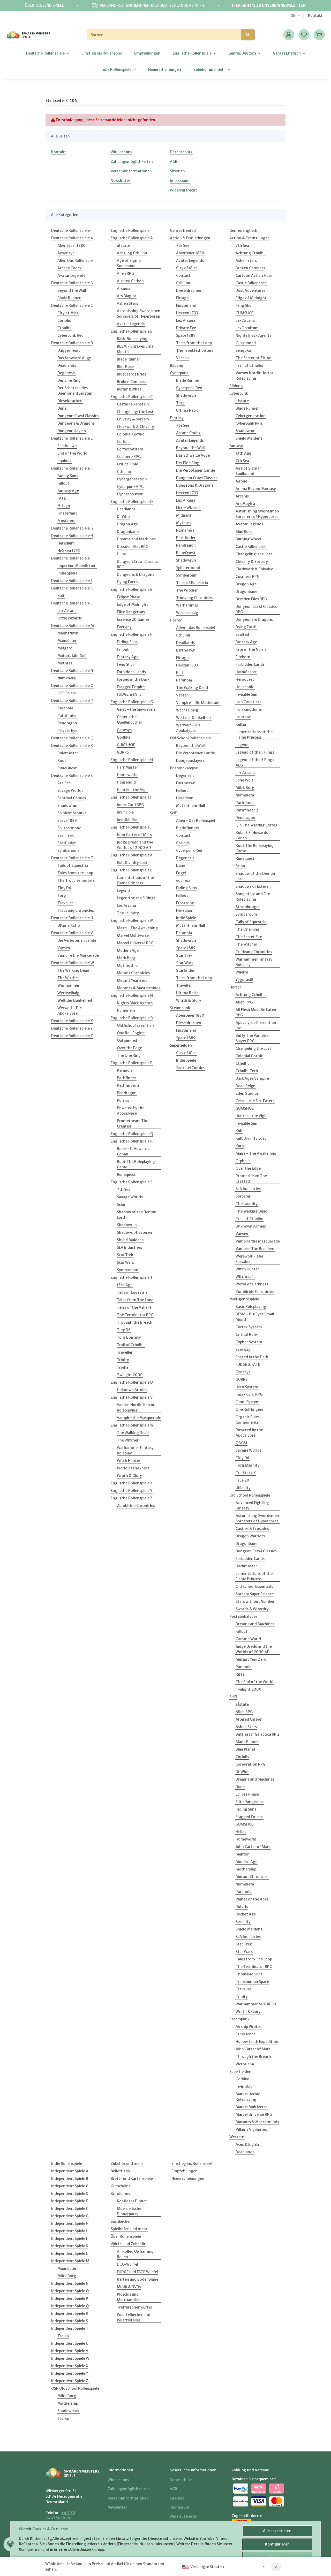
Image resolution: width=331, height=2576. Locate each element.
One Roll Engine (131, 1033)
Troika (123, 1367)
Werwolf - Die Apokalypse (70, 1011)
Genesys (124, 730)
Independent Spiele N (70, 2283)
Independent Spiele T (70, 2328)
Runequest (126, 1175)
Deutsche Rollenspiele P (72, 701)
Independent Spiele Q (70, 2306)
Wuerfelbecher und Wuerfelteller (134, 2317)
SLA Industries (129, 1247)
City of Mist (68, 313)
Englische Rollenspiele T (132, 1277)
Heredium (66, 543)
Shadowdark (68, 2411)
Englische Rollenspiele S (131, 1182)
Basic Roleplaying (132, 339)
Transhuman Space (252, 1982)
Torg (62, 895)
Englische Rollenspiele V (132, 1397)
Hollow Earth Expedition (257, 2042)
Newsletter (121, 181)
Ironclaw (243, 717)
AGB (174, 162)
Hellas (241, 1832)
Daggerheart (69, 350)
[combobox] (223, 2567)
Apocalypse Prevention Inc (256, 1025)
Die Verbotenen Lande (77, 940)
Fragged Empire (131, 687)
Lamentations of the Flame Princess (135, 880)
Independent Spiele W (70, 2358)
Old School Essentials (136, 1025)
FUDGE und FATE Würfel (137, 2272)
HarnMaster (127, 767)
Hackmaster (246, 1566)
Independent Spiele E (70, 2201)
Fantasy (177, 418)
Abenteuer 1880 (72, 246)
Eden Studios (247, 1093)
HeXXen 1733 (69, 551)
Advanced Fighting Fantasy (252, 1505)
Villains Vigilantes (251, 2129)
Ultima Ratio (69, 925)
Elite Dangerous (131, 612)
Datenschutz (181, 152)
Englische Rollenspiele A (132, 238)
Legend (123, 891)
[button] (289, 35)
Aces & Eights (248, 2144)
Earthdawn (67, 446)
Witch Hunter (129, 1461)
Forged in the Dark (133, 679)
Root (62, 761)
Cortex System (130, 449)
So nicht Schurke (72, 813)
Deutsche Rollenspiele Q (72, 738)
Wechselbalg (68, 993)
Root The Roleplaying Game (136, 1164)
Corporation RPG (250, 1764)
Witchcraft (245, 1277)
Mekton (243, 1854)
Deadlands (67, 365)
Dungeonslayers (72, 431)
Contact (183, 275)
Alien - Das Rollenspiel (196, 821)
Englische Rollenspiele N (132, 995)
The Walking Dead (73, 970)
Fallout (63, 483)
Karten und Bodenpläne (138, 2279)
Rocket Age (246, 1914)
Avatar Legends (71, 275)
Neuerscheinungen (188, 2179)
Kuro (240, 1146)
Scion (122, 1205)
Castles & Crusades (252, 1529)
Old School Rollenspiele (190, 738)
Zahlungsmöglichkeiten (132, 162)
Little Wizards (70, 618)
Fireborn (243, 657)
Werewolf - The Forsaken (249, 1259)
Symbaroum (68, 850)
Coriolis (64, 320)
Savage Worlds (70, 791)
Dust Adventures (250, 290)
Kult (61, 596)
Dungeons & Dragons (76, 423)
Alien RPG (125, 273)
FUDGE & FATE (129, 694)
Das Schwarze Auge (74, 358)
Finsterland (67, 513)
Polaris (123, 1100)
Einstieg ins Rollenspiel (192, 2164)
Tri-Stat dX (246, 1473)
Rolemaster (68, 753)
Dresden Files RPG (133, 547)
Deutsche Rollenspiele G (72, 528)
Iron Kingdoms (249, 709)
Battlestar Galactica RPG (257, 1734)
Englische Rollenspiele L (131, 870)
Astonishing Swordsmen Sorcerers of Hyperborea (139, 314)
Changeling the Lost (253, 1048)
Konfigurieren (277, 2544)
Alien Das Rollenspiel (76, 260)
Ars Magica (127, 296)
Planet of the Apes (252, 1899)
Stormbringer (248, 907)
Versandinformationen (131, 171)
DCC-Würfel (127, 2264)
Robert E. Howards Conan (133, 1151)
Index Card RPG (130, 805)
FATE (62, 498)
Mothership (127, 965)
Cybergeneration (132, 479)
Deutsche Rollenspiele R (72, 746)
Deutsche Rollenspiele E (72, 438)
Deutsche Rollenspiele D (72, 343)
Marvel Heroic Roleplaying (248, 2097)
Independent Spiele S (70, 2321)
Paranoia (65, 708)
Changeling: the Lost (135, 412)
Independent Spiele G (70, 2216)
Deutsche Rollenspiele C (72, 305)
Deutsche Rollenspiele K (72, 588)
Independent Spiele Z (70, 2381)
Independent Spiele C (70, 2186)
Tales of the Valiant (134, 1307)
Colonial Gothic (130, 434)
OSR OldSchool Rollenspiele (75, 2388)
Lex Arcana (67, 611)
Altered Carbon (130, 281)
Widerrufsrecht (183, 190)
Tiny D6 (64, 888)
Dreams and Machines (136, 539)
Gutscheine (121, 2186)
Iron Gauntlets (248, 702)
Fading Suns (68, 476)
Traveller (65, 903)
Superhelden (181, 1045)
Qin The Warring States (256, 825)
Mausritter (67, 641)
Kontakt (315, 16)
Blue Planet (246, 1749)
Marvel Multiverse (133, 936)
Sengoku (243, 350)
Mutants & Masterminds (139, 988)
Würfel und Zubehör (128, 2244)
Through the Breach (135, 1322)
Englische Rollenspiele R (132, 1141)
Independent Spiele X (70, 2366)
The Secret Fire (249, 937)
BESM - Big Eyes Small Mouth (136, 349)
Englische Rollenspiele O (132, 1018)
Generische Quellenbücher (130, 720)
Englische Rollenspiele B (132, 331)
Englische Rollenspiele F (131, 634)
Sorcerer (243, 1196)
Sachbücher (121, 2221)
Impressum (180, 181)
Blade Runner (69, 298)
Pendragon (67, 723)
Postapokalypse (184, 768)
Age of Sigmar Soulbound (130, 263)
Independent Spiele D (70, 2194)
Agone (241, 481)
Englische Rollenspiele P (132, 1063)
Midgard (65, 648)
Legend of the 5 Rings (136, 898)
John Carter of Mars (134, 835)
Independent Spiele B (70, 2179)
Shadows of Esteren (134, 1232)
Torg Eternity (129, 1337)
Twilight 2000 (130, 1375)
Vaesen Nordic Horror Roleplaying (136, 1408)
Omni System (248, 1402)
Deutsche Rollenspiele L (72, 603)
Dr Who (123, 517)
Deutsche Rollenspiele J (72, 581)
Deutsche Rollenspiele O (72, 686)
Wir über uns (121, 152)
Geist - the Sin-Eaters (136, 709)
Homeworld (127, 775)
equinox (65, 461)
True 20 (242, 1480)
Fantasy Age (68, 491)
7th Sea (124, 1190)
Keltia (241, 724)
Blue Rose (125, 367)
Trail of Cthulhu (131, 1345)
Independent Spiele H (70, 2224)
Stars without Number (255, 1601)
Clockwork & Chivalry (136, 427)
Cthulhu (64, 328)
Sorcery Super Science (255, 1594)
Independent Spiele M (70, 2261)
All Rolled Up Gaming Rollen (135, 2254)
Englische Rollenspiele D (132, 502)
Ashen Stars (127, 303)
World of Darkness (133, 1468)
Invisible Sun (128, 820)
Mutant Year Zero (132, 980)
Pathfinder (67, 716)
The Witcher (68, 978)
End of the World (72, 453)
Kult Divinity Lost (132, 863)
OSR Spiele (67, 693)
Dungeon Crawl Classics (78, 416)
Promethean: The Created (133, 1124)
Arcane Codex (70, 268)
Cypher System (130, 494)
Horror (176, 620)
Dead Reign (246, 1086)
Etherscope (246, 2034)
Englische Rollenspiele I (131, 797)
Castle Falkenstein (133, 404)
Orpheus (243, 1161)
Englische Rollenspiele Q (132, 1134)
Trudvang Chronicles (76, 910)
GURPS (123, 752)
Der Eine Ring (69, 380)
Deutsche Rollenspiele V (72, 933)
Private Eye (67, 731)
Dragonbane (128, 532)
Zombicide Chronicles (136, 1506)
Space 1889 (67, 821)
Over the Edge (129, 1048)
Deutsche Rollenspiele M (73, 626)
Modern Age (128, 950)
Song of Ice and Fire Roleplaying (253, 897)
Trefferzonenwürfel (134, 2307)
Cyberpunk (179, 373)
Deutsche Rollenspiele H (72, 536)
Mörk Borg (126, 958)
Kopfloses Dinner (132, 2201)
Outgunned (127, 1040)
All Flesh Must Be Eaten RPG (256, 1012)
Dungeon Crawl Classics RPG (137, 564)
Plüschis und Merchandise (128, 2297)
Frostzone (66, 521)
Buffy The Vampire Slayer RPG (252, 1038)
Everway (124, 627)
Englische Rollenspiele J (131, 827)
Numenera (67, 678)
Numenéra (185, 530)
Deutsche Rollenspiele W (73, 963)
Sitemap (177, 171)
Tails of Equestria (73, 865)
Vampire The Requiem (255, 1249)
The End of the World (254, 1682)
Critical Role (127, 464)
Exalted (242, 634)
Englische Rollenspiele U (132, 1382)
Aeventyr (66, 253)
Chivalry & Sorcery (133, 419)
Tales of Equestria (192, 583)
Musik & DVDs (129, 2287)
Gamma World (248, 1639)
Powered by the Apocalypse (131, 1111)
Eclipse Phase (129, 597)
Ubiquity (243, 1488)
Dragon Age (127, 524)
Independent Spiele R (70, 2313)
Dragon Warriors (250, 1536)
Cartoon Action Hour (254, 275)
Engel (181, 873)
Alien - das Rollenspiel (195, 628)
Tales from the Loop (75, 873)
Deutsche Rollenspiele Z (72, 1036)
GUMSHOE (126, 745)
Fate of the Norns (251, 649)
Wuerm (242, 972)
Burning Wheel (130, 389)
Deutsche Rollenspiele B (72, 283)
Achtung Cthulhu (132, 253)
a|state (123, 246)
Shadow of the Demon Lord (137, 1215)
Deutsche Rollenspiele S (72, 776)
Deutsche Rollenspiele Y (72, 1028)
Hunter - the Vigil (132, 790)
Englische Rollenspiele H (132, 760)
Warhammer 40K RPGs (256, 2004)
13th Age (125, 1285)
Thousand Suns (249, 1974)
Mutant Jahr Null (72, 656)
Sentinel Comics (72, 798)
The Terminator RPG (135, 1315)
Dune (62, 408)
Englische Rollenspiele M (132, 921)
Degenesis (66, 373)
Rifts (240, 1674)
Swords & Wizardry (252, 1609)
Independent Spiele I (69, 2231)
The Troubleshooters (76, 880)
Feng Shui (125, 664)
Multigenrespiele (244, 1299)
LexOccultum (247, 328)
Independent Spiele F (69, 2209)
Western (237, 2137)
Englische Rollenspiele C (132, 397)
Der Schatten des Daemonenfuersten (75, 391)
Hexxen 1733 (187, 313)
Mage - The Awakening (137, 928)
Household (126, 782)
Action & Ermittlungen (190, 238)
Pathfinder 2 (128, 1085)
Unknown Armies (132, 1390)
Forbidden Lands (131, 672)
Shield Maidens (130, 1240)
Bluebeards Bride (132, 374)
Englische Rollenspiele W (132, 1425)
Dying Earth (127, 582)
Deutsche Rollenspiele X (72, 1021)
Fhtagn (64, 506)
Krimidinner (121, 2194)
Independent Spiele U (70, 2343)
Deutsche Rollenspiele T (72, 858)
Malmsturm (68, 633)
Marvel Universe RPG (135, 943)
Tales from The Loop (135, 1300)
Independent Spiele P (70, 2298)
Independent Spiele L (69, 2253)
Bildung (177, 365)
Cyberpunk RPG (130, 487)
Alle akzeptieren (277, 2531)
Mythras (65, 663)
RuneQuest (67, 768)
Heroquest (245, 679)
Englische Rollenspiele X (132, 1483)
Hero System (247, 1387)
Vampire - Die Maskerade (198, 703)
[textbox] (223, 2567)
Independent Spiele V (70, 2351)
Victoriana (245, 2064)
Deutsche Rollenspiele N (72, 671)
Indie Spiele (67, 573)
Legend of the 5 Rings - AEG (256, 762)
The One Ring (129, 1055)
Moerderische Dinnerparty (129, 2211)
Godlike (124, 737)
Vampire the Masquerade (139, 1418)
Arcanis (123, 288)
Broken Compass (132, 382)
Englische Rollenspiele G (132, 702)
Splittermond (69, 828)
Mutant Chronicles (133, 973)
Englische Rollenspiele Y (131, 1491)
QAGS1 (241, 1443)
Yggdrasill (244, 980)
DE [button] (293, 16)
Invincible (125, 812)
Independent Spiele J (69, 2238)
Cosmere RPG (129, 457)
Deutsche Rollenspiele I (71, 558)
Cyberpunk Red (70, 335)
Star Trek (66, 835)
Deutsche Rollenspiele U (72, 918)
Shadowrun (67, 806)
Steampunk (180, 1008)
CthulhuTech (247, 1071)
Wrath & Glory (129, 1476)
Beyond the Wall (72, 290)
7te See (64, 783)
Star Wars (125, 1262)
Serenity (243, 1922)
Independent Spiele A (70, 2171)
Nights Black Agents (135, 1003)
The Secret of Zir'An (254, 358)
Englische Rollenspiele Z (132, 1498)
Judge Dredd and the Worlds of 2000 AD (135, 845)
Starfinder (67, 843)
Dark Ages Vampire (252, 1078)
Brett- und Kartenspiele (132, 2179)
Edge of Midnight (132, 604)
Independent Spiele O (70, 2291)
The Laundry (128, 913)
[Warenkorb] (319, 35)
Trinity (123, 1360)
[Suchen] (248, 35)
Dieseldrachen (70, 401)
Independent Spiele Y (70, 2373)
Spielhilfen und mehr (129, 2229)
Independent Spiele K (70, 2246)
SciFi (174, 813)
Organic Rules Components (248, 1420)
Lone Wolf (245, 780)
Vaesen (64, 948)
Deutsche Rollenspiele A (72, 238)
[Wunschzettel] (304, 35)
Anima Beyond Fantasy (256, 489)
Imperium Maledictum (77, 566)
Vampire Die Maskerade (78, 955)
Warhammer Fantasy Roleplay (135, 1450)
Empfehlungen (185, 2171)
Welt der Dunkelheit (75, 1000)
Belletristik (121, 2171)
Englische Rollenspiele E (131, 589)
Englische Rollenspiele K (132, 855)
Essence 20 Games (133, 619)
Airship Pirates (249, 2027)
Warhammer (69, 985)
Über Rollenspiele (126, 2236)
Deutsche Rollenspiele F (72, 468)
